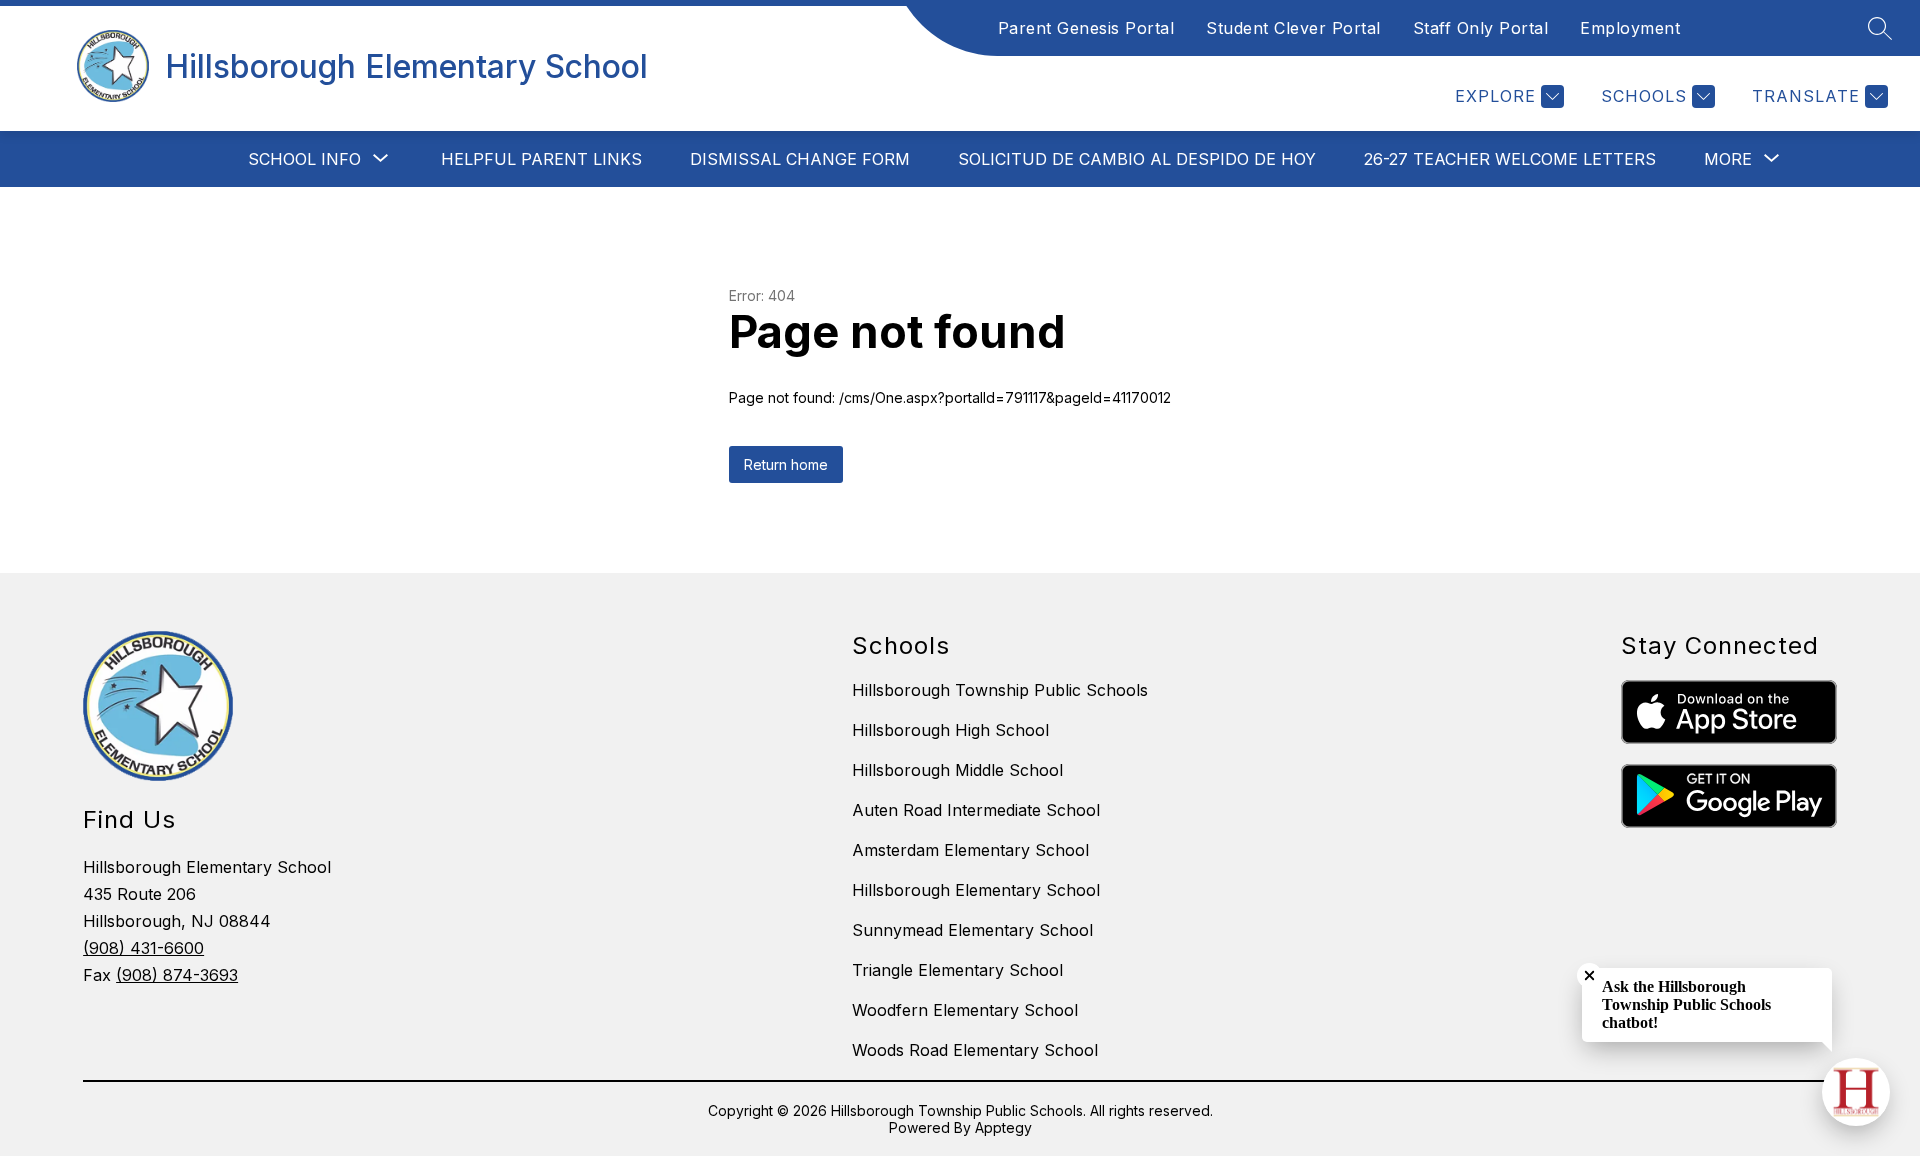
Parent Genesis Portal (1086, 28)
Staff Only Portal (1481, 28)
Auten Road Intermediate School (976, 810)
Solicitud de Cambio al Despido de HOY (1137, 159)
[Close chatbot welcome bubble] (1589, 975)
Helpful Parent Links (541, 159)
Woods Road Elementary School (975, 1050)
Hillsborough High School (950, 730)
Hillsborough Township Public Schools (1000, 690)
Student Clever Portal (1293, 28)
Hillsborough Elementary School (976, 890)
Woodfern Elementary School (965, 1010)
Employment (1630, 28)
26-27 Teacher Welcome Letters (1510, 159)
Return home (786, 464)
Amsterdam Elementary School (970, 850)
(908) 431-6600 (143, 948)
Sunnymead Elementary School (972, 930)
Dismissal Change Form (800, 159)
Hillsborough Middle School (957, 770)
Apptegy (1003, 1127)
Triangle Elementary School (957, 970)
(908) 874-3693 (177, 975)
